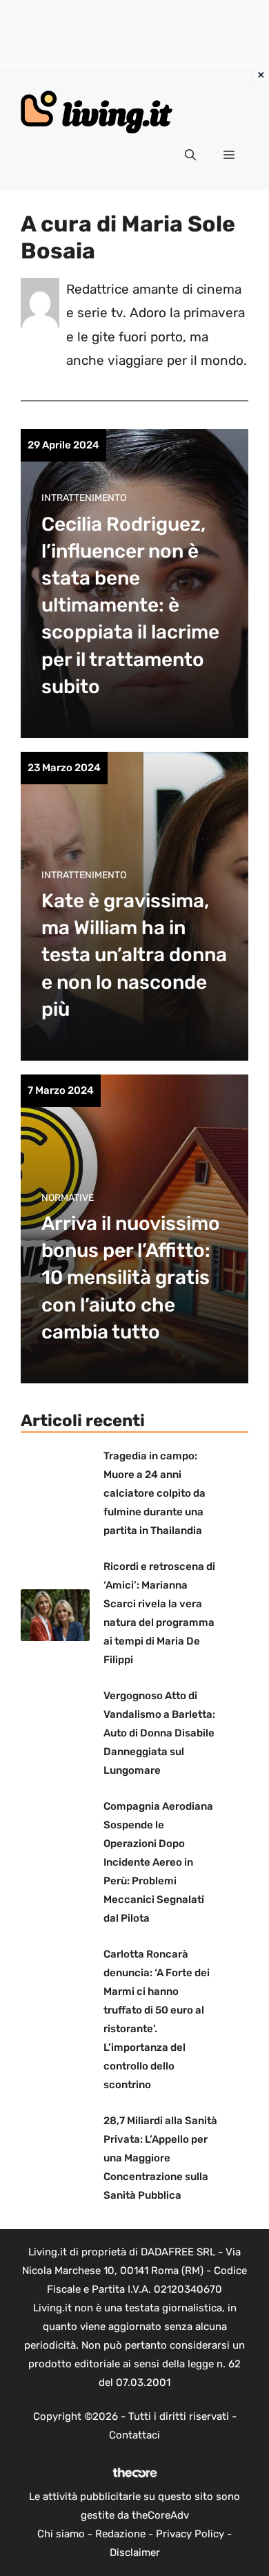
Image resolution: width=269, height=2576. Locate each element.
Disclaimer (135, 2553)
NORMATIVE (68, 1198)
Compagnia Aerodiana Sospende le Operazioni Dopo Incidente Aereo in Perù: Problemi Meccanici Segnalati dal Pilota (158, 1862)
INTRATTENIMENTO (84, 498)
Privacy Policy (190, 2534)
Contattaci (134, 2435)
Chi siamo (61, 2534)
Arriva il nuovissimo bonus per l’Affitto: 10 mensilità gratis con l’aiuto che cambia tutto (131, 1278)
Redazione (120, 2534)
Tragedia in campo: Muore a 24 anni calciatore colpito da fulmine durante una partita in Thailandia (155, 1493)
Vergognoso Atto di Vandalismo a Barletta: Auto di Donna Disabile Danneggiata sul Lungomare (159, 1733)
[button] (190, 155)
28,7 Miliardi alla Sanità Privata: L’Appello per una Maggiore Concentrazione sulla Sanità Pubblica (160, 2158)
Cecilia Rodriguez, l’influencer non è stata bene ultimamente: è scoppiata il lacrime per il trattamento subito (130, 605)
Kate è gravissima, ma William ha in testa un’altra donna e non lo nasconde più (134, 955)
